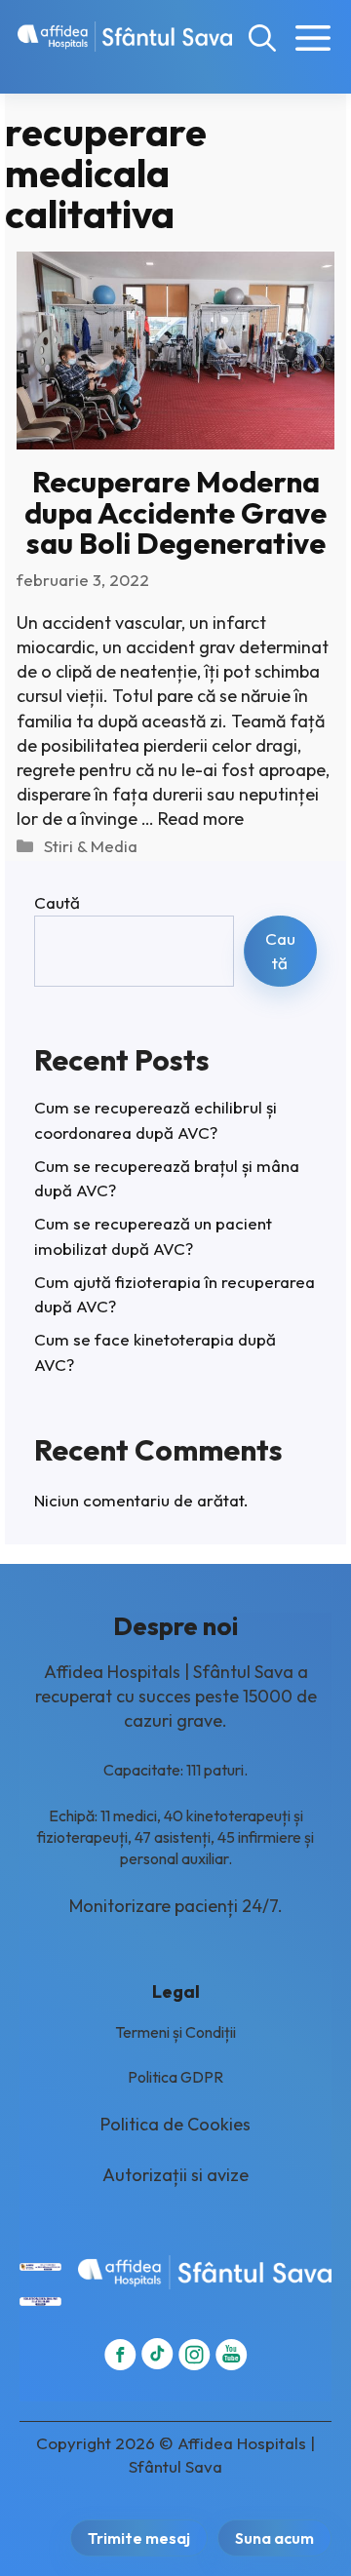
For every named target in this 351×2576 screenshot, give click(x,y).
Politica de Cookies (175, 2124)
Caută (57, 902)
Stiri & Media (91, 846)
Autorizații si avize (175, 2175)
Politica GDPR (175, 2077)
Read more (201, 819)
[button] (262, 37)
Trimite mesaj (139, 2538)
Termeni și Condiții (175, 2032)
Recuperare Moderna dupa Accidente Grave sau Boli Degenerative (175, 512)
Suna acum (274, 2538)
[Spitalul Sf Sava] (125, 37)
